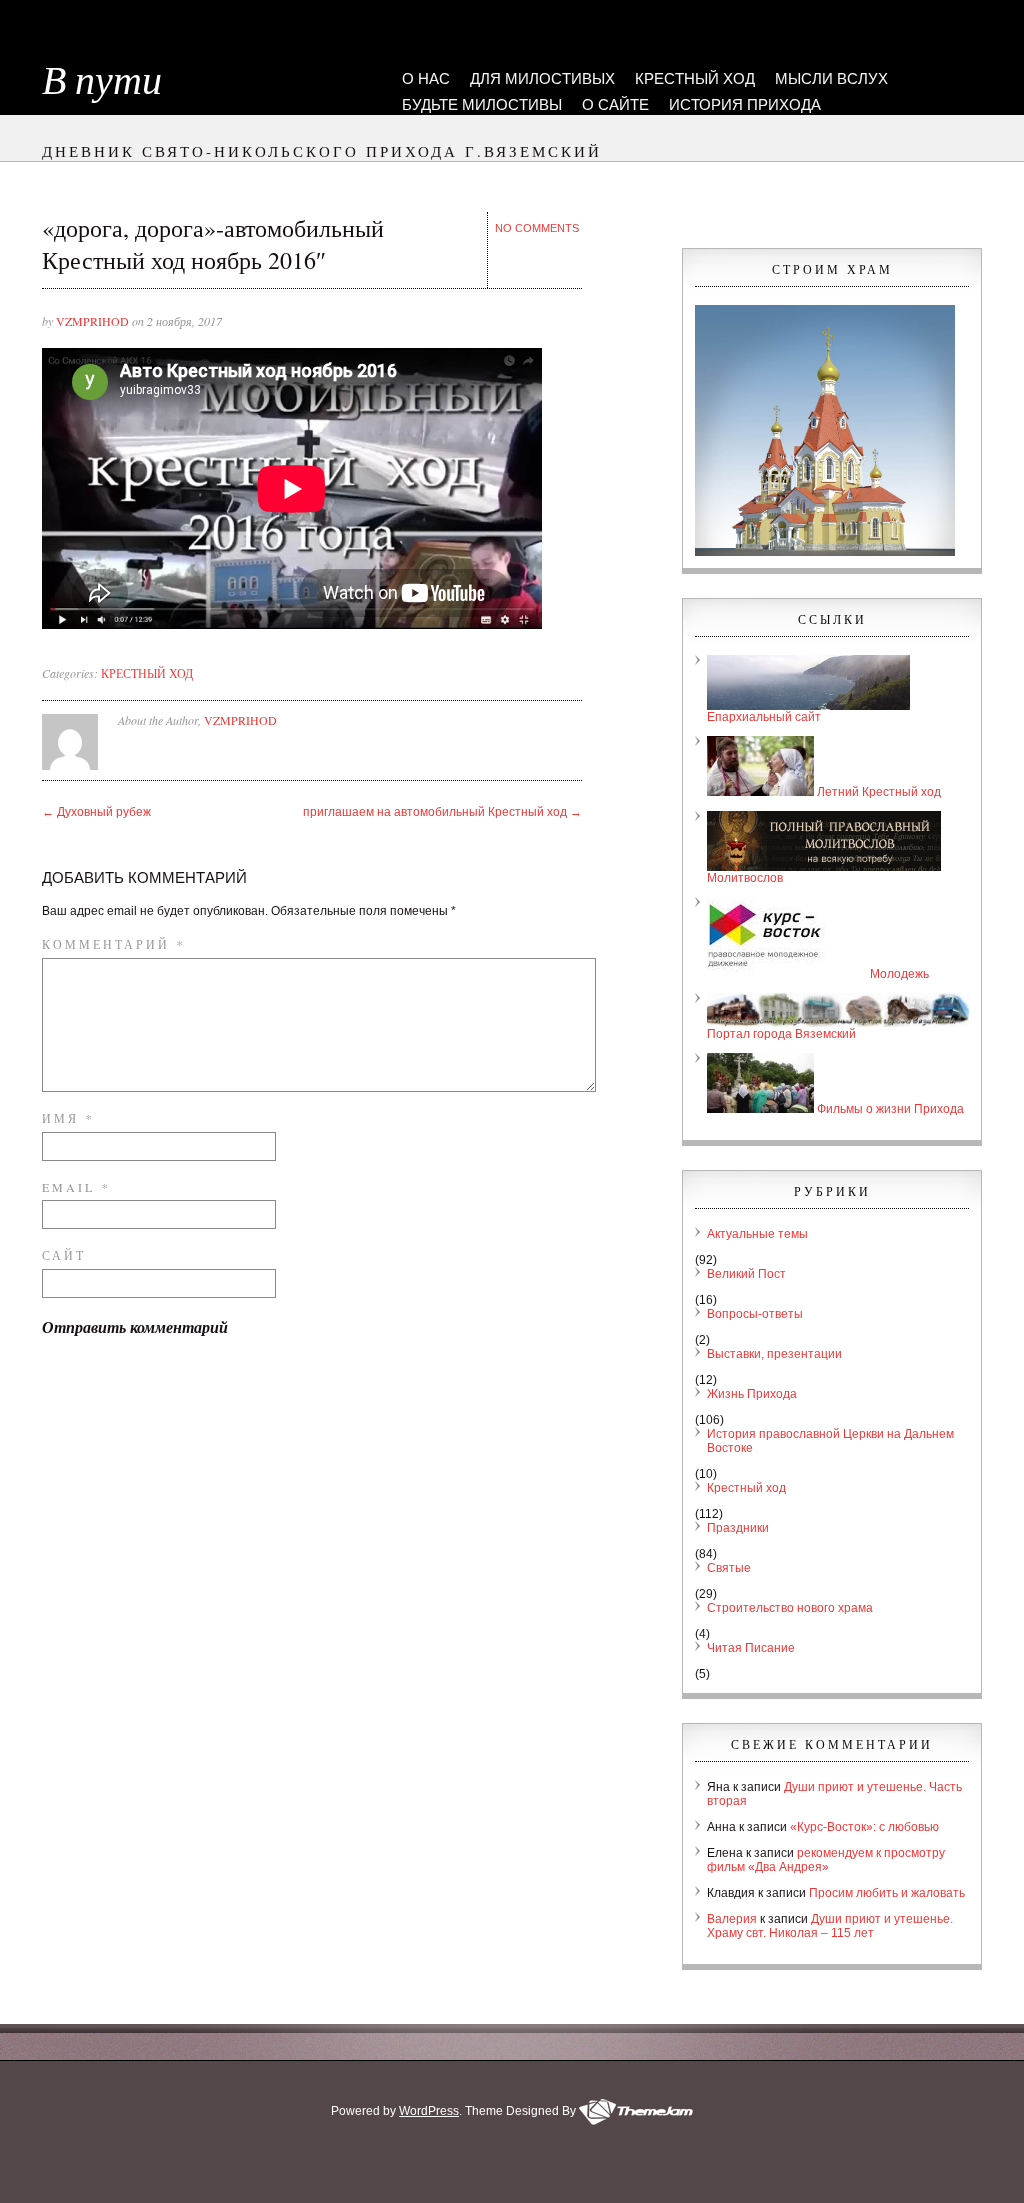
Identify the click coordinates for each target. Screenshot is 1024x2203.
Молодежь (898, 974)
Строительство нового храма (790, 1608)
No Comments (537, 228)
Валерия (732, 1919)
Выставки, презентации (774, 1354)
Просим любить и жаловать (887, 1893)
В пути (102, 81)
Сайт (64, 1255)
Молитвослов (745, 878)
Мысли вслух (831, 78)
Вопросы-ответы (755, 1314)
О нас (426, 78)
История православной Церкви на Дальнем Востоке (830, 1441)
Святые (729, 1568)
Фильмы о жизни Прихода (889, 1109)
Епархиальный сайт (764, 717)
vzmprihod (92, 321)
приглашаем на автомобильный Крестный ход (442, 812)
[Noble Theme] (636, 2111)
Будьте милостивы (482, 104)
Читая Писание (751, 1648)
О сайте (615, 104)
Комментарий (112, 944)
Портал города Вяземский (781, 1034)
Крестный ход (695, 78)
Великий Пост (746, 1274)
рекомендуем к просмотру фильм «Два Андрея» (826, 1860)
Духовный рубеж (96, 812)
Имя (66, 1118)
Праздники (738, 1528)
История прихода (745, 104)
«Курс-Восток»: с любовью (864, 1827)
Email (74, 1187)
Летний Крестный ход (877, 792)
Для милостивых (542, 78)
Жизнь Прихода (752, 1394)
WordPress (429, 2111)
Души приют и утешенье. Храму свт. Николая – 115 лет (830, 1926)
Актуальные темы (757, 1234)
